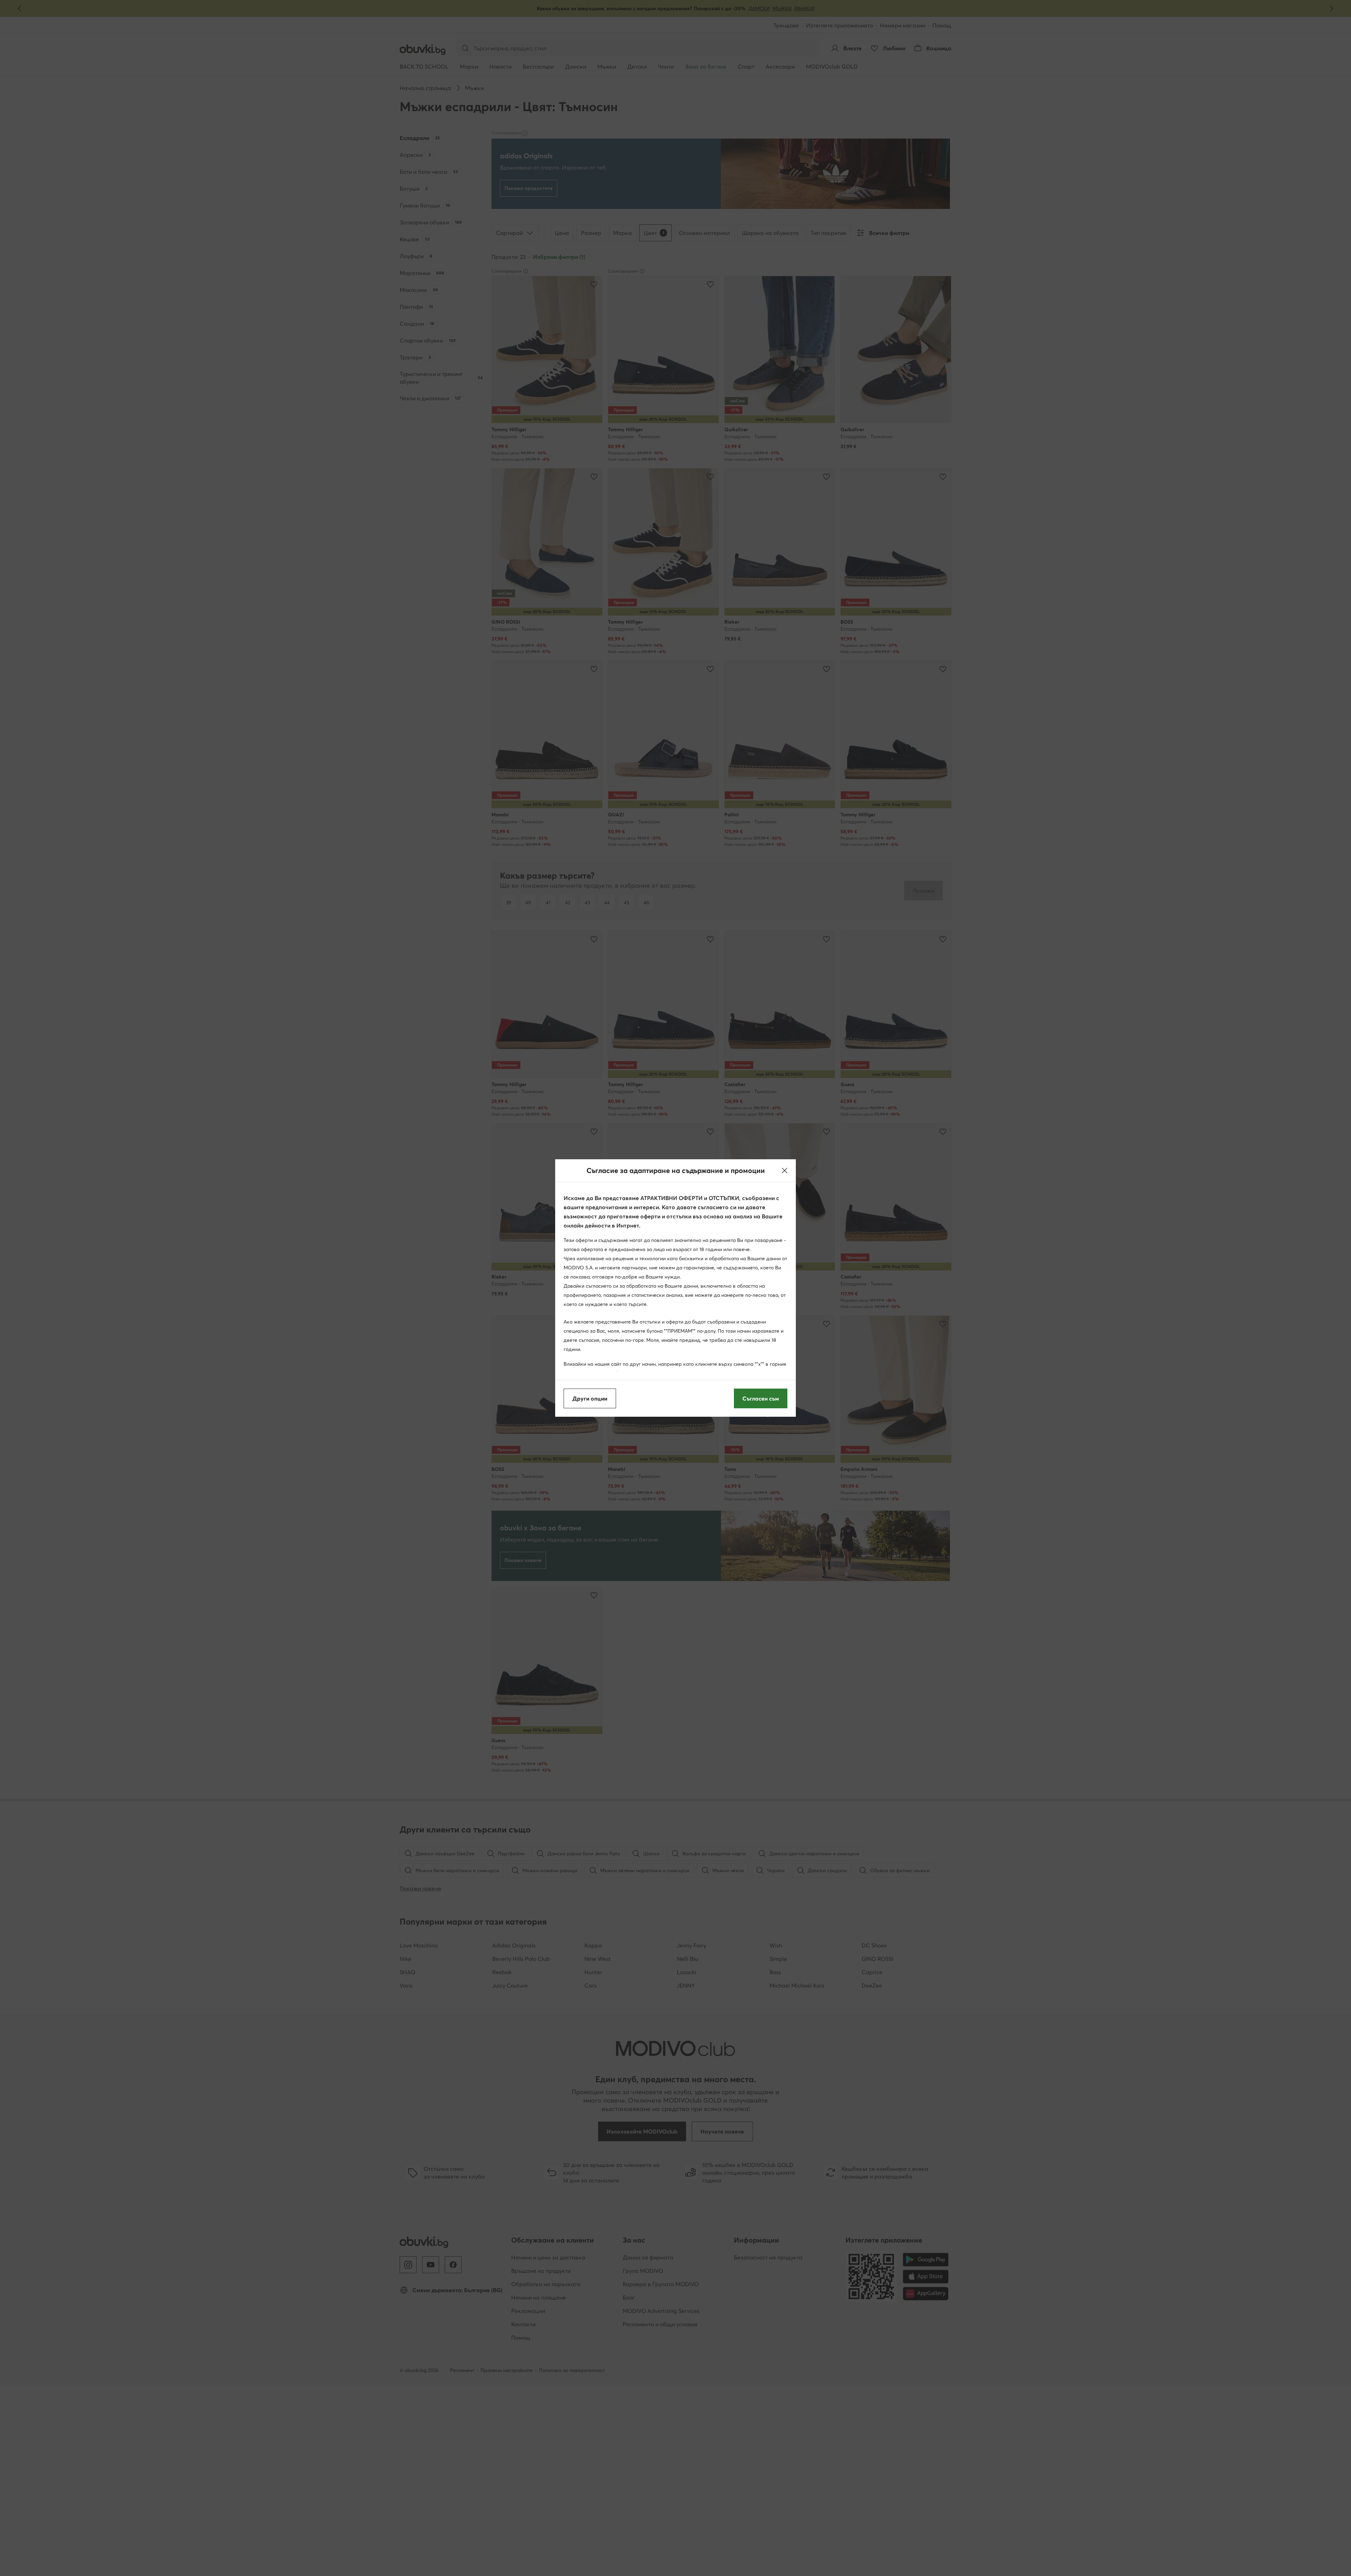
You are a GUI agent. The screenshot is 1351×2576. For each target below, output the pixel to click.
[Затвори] (785, 1171)
